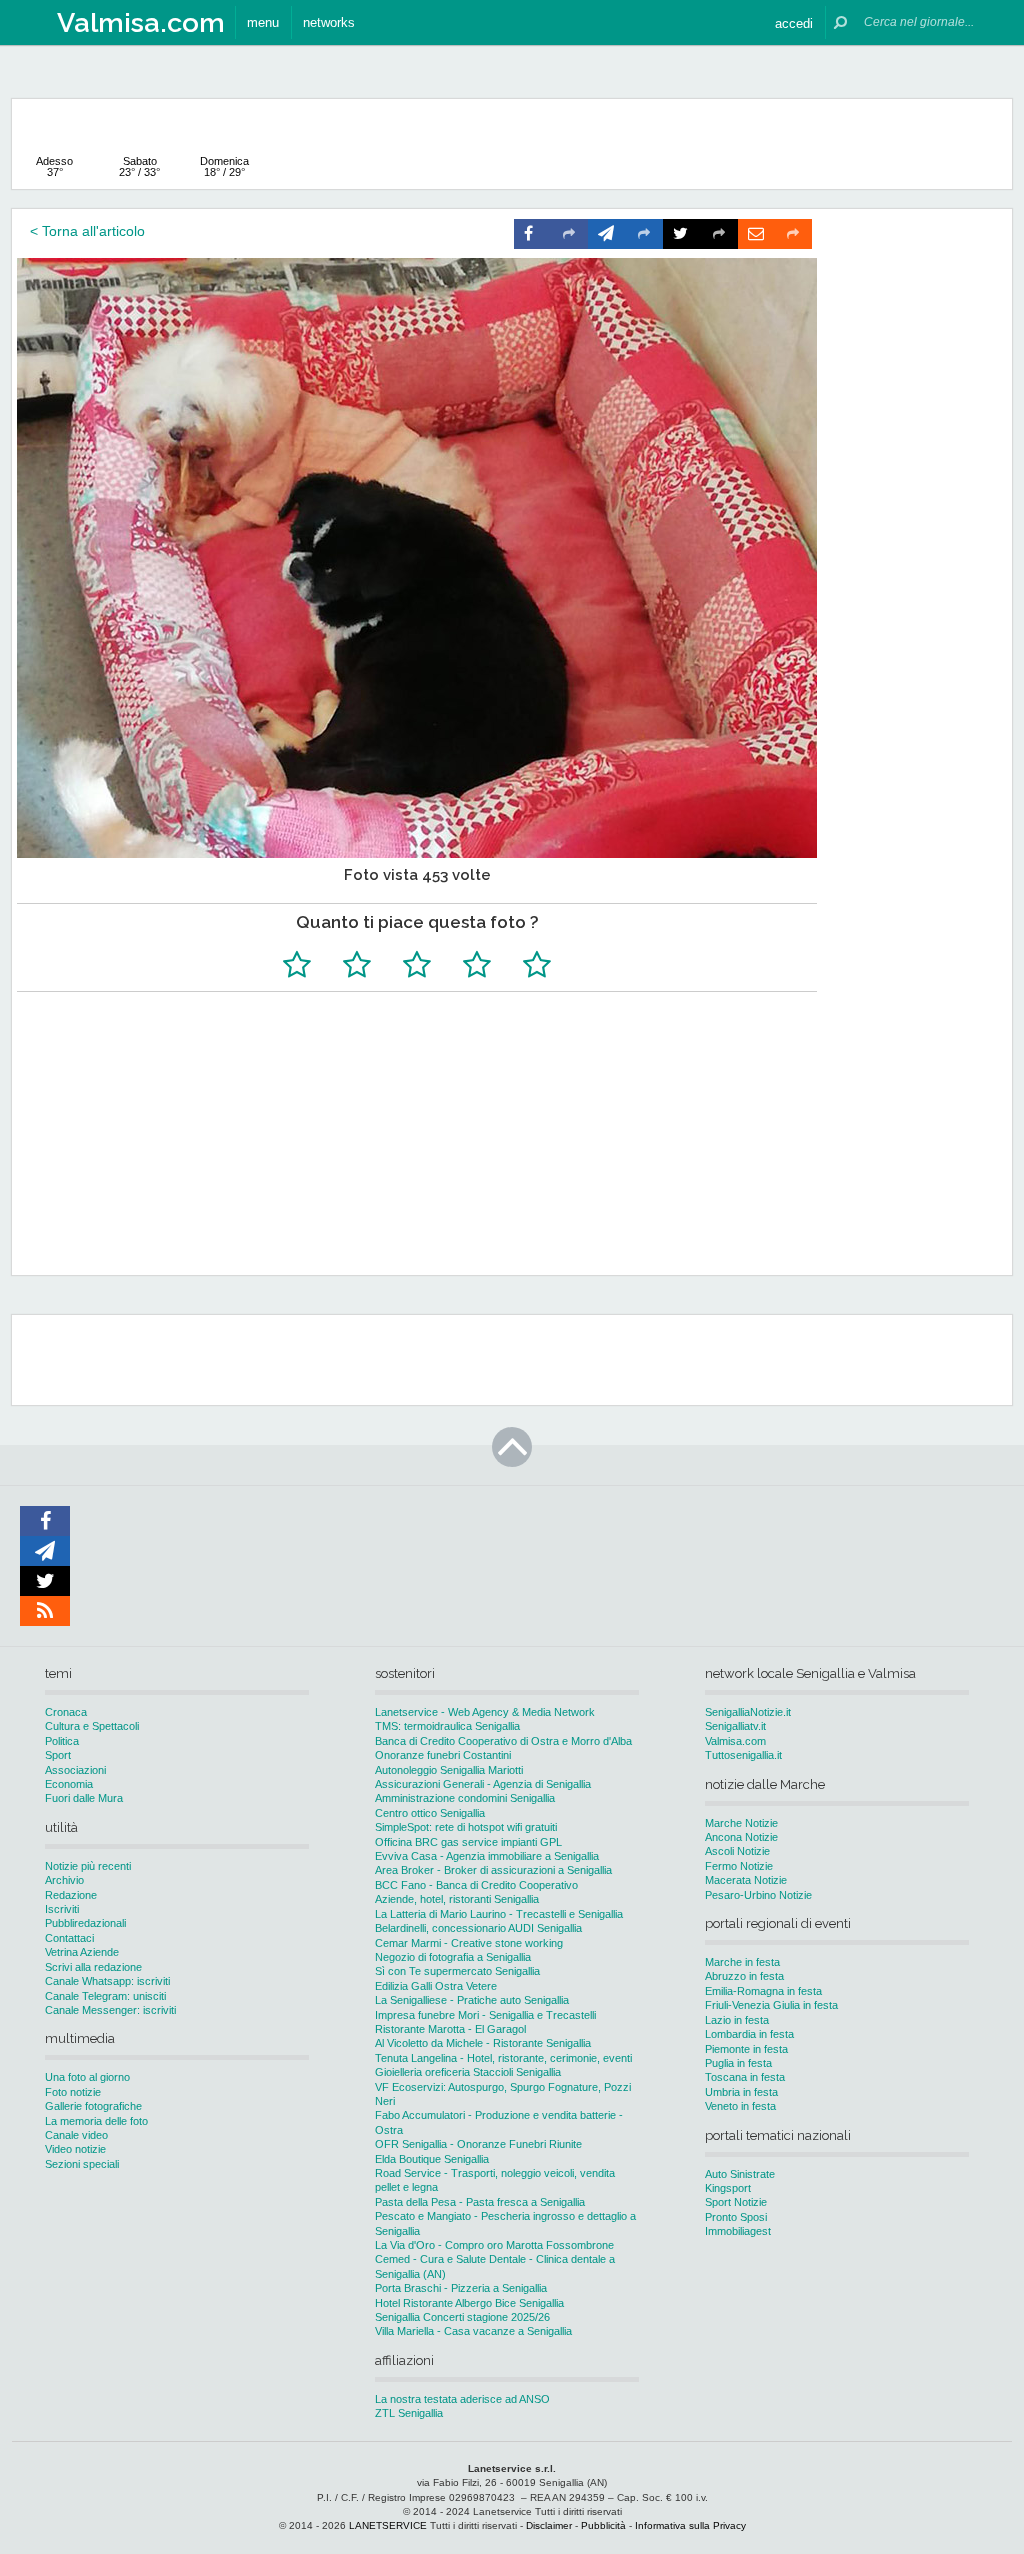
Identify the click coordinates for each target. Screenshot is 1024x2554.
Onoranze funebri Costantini (443, 1755)
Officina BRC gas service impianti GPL (468, 1842)
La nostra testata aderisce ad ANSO (462, 2399)
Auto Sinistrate (740, 2174)
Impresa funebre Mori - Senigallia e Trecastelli (485, 2015)
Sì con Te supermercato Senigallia (457, 1971)
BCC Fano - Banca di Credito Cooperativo (476, 1885)
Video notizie (75, 2149)
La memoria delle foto (96, 2121)
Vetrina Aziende (82, 1952)
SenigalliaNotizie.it (748, 1712)
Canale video (76, 2135)
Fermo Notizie (739, 1866)
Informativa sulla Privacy (690, 2525)
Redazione (71, 1895)
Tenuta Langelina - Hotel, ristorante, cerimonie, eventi (503, 2058)
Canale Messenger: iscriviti (110, 2010)
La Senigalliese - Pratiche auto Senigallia (472, 2000)
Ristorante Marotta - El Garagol (450, 2029)
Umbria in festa (741, 2092)
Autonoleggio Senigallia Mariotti (449, 1770)
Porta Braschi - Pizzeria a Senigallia (461, 2288)
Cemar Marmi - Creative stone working (469, 1943)
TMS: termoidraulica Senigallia (447, 1726)
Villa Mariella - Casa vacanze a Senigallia (473, 2331)
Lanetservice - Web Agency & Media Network (485, 1712)
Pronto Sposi (736, 2217)
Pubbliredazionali (85, 1923)
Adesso (54, 166)
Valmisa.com (735, 1741)
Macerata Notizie (746, 1880)
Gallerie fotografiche (93, 2106)
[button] (794, 22)
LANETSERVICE (388, 2525)
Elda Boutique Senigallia (432, 2159)
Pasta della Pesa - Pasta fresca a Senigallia (480, 2202)
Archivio (64, 1880)
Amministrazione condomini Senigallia (465, 1798)
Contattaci (69, 1938)
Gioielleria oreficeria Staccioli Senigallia (468, 2072)
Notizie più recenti (88, 1866)
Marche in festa (742, 1962)
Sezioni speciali (82, 2164)
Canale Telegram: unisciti (105, 1996)
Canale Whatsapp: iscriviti (107, 1981)
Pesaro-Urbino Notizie (758, 1895)
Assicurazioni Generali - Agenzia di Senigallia (483, 1784)
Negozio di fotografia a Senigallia (453, 1957)
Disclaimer (549, 2525)
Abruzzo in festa (744, 1976)
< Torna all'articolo (87, 231)
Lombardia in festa (749, 2034)
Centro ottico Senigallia (430, 1813)
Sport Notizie (736, 2202)
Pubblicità (603, 2525)
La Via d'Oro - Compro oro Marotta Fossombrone (494, 2245)
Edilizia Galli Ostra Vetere (436, 1986)
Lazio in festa (737, 2020)
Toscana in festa (745, 2077)
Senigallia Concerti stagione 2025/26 (462, 2317)
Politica (62, 1741)
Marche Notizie (741, 1823)
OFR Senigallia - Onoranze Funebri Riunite (478, 2144)
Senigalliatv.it (735, 1726)
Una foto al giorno (87, 2077)
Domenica (224, 166)
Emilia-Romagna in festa (763, 1991)
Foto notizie (73, 2092)
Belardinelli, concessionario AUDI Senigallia (478, 1928)
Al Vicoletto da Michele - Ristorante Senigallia (483, 2043)
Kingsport (728, 2188)
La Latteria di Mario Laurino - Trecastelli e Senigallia (499, 1914)
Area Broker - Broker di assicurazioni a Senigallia (493, 1870)
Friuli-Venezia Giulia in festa (771, 2005)
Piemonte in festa (746, 2049)
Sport (58, 1755)
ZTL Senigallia (409, 2413)
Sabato (139, 166)
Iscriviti (62, 1909)
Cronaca (66, 1712)
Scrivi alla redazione (93, 1967)
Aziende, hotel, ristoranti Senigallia (457, 1899)
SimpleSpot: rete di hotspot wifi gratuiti (466, 1827)
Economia (69, 1784)
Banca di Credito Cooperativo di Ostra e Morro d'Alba (503, 1741)
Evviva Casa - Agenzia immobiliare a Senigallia (487, 1856)
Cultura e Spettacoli (92, 1726)
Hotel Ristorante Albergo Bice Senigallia (469, 2303)
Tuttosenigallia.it (743, 1755)
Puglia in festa (738, 2063)
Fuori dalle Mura (84, 1798)
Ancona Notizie (741, 1837)
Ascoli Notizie (737, 1851)
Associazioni (75, 1770)
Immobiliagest (738, 2231)
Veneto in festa (740, 2106)
